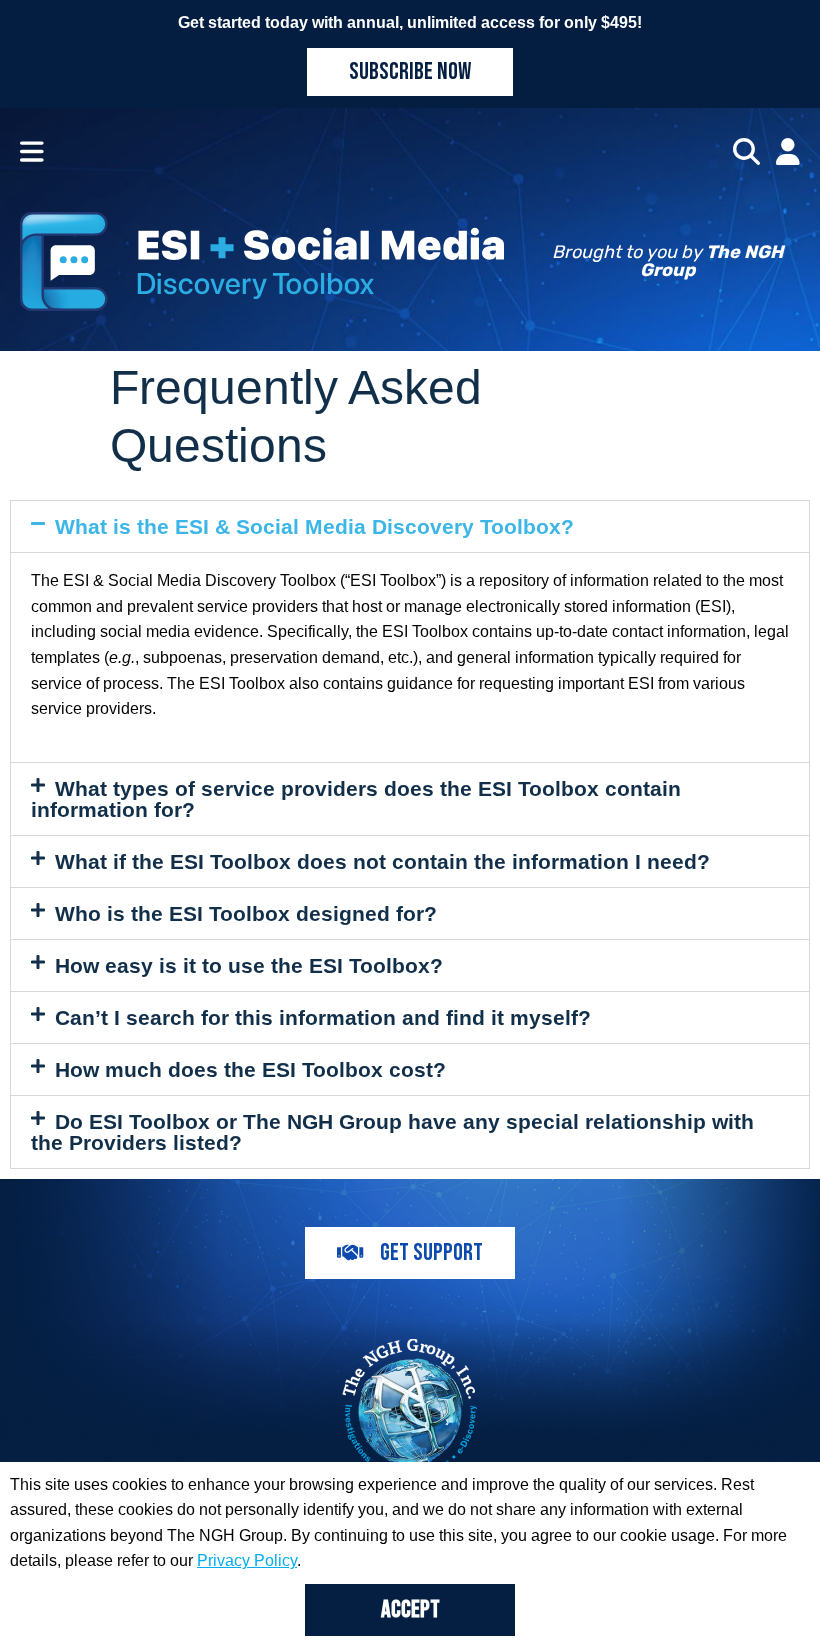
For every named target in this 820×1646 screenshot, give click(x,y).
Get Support (431, 1252)
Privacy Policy (247, 1560)
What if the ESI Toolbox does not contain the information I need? (382, 861)
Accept (410, 1609)
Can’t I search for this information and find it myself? (323, 1017)
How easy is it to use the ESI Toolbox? (249, 965)
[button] (410, 526)
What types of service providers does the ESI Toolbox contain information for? (356, 799)
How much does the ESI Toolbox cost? (250, 1069)
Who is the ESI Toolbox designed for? (246, 913)
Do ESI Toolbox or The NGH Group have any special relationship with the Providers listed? (392, 1132)
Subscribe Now (410, 71)
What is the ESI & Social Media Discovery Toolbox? (314, 526)
